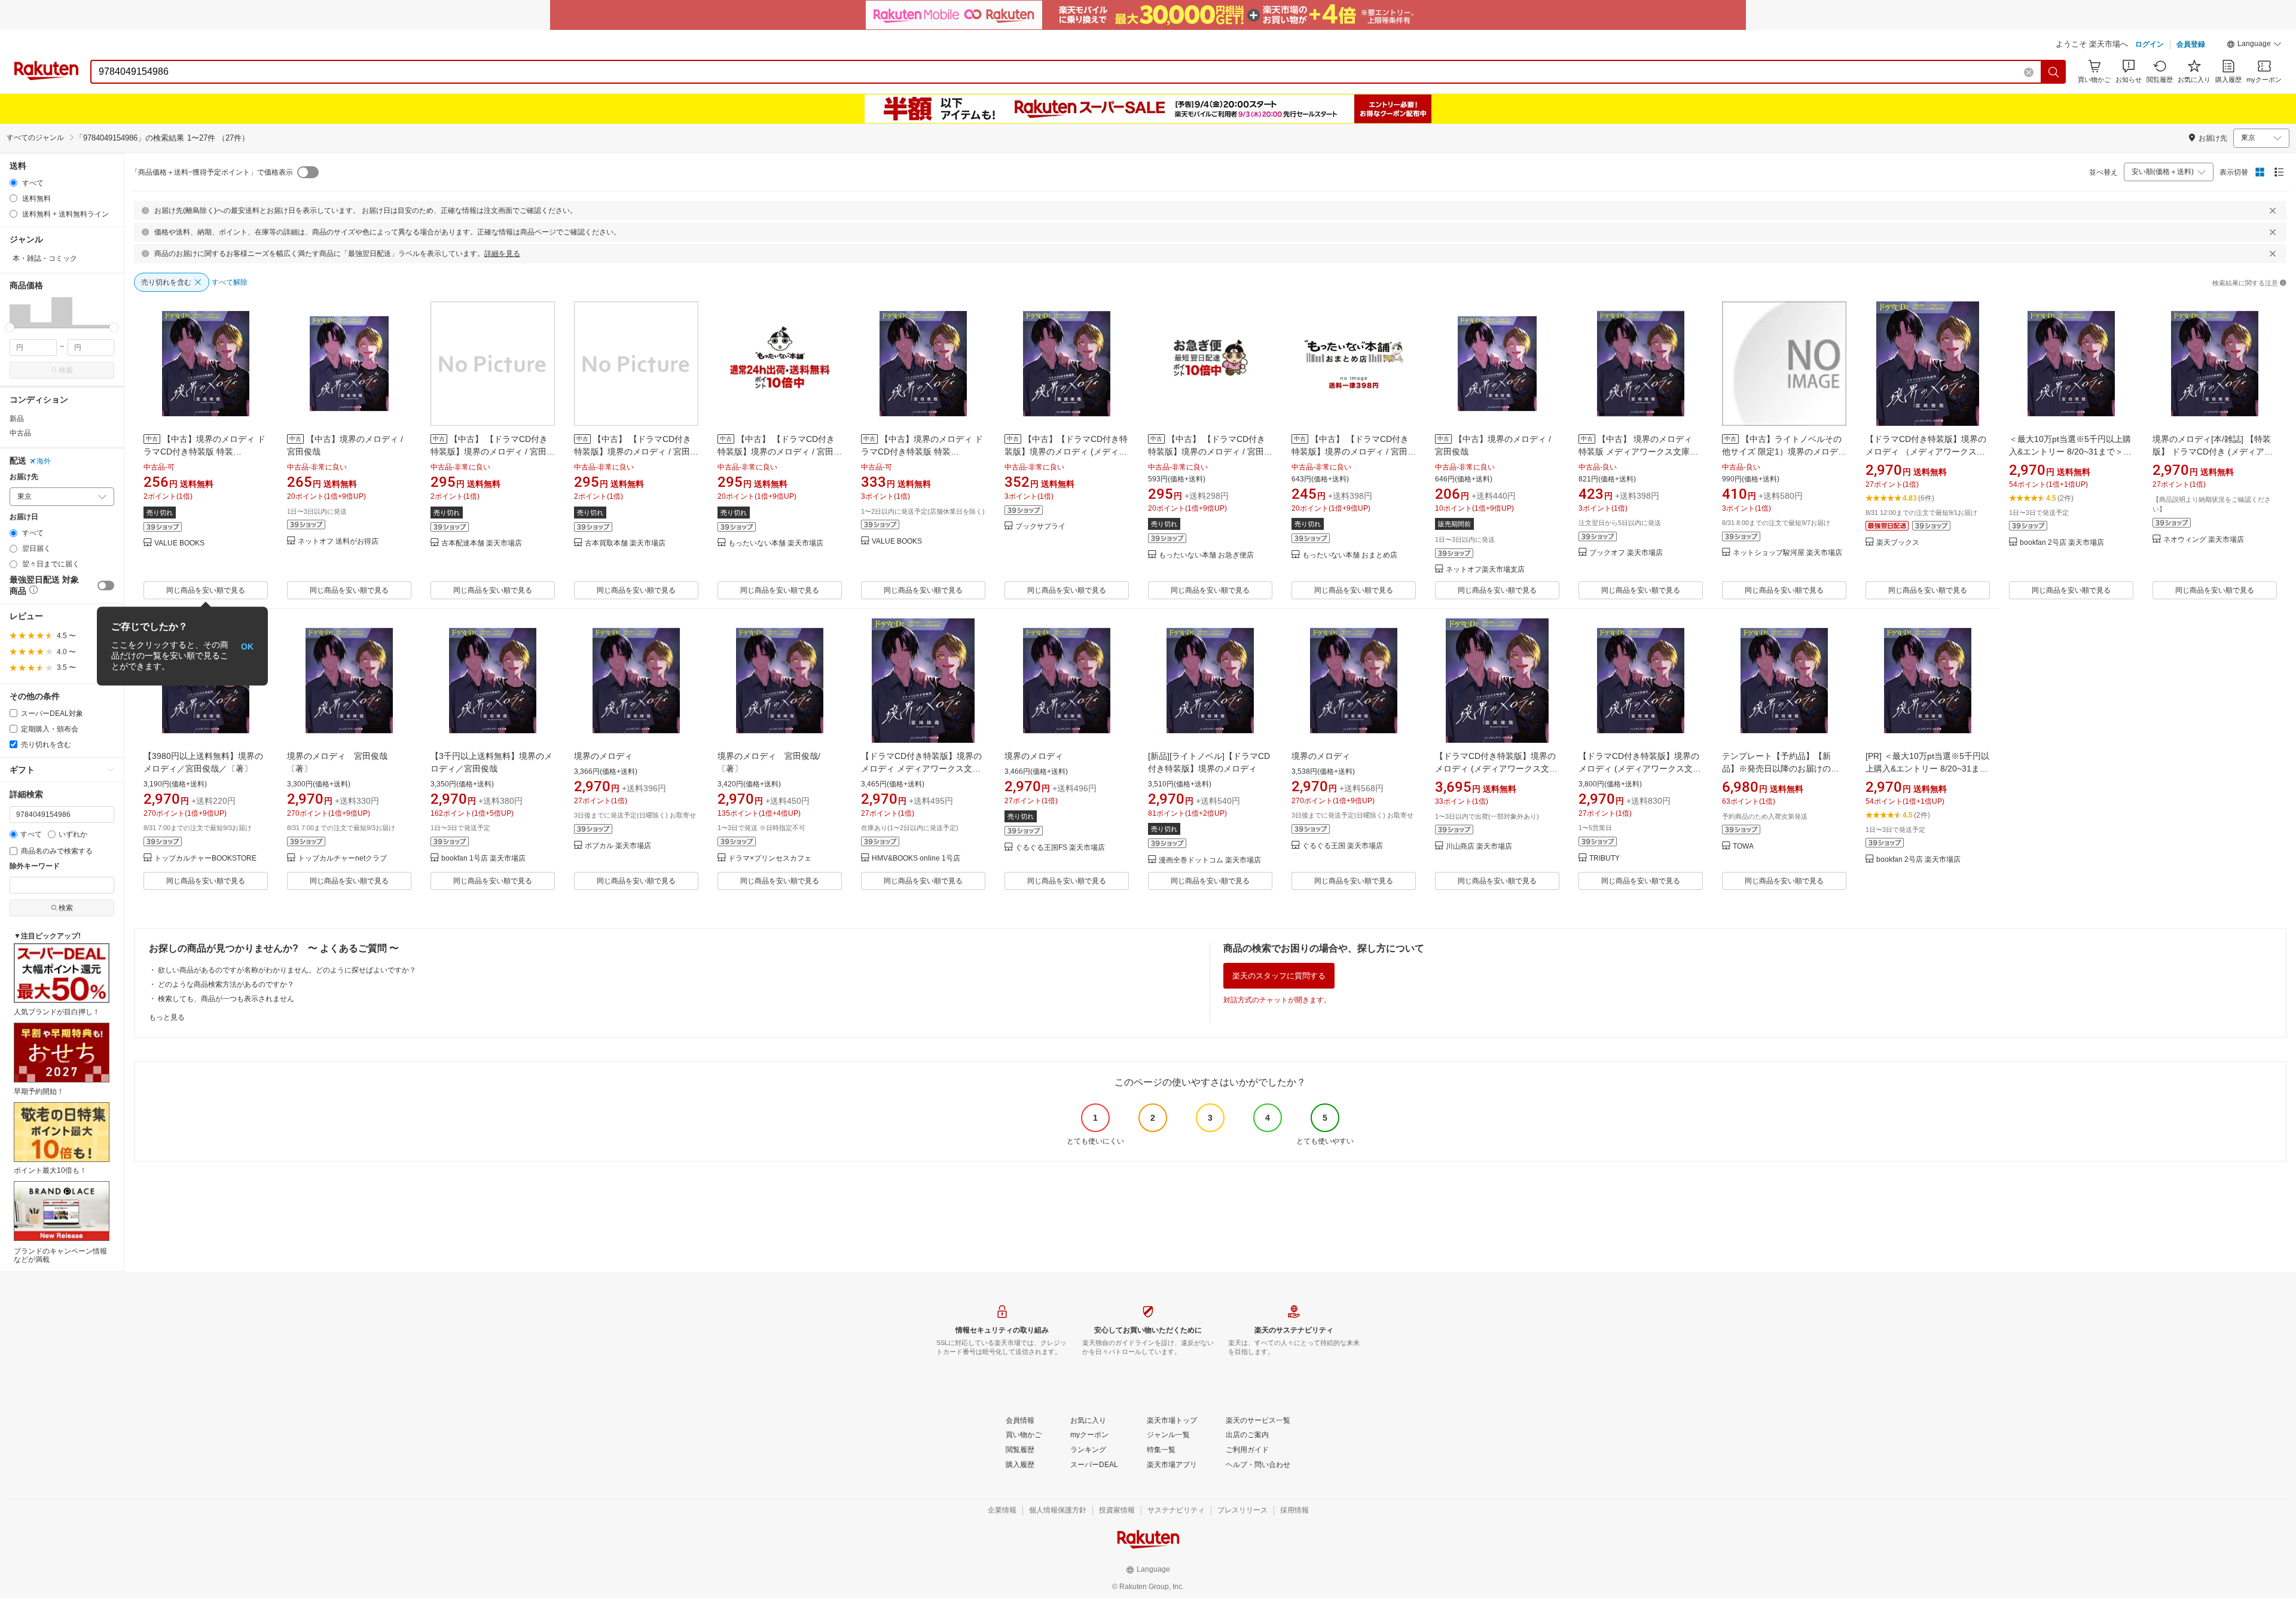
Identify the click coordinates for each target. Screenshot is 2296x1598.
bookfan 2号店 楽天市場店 (2062, 543)
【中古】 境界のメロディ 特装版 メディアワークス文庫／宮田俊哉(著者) (1639, 452)
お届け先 (24, 477)
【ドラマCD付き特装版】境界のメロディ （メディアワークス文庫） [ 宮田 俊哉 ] (1926, 452)
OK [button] (247, 646)
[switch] (106, 585)
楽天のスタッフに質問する (1279, 976)
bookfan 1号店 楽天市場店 (483, 859)
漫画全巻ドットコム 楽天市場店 (1210, 860)
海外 (44, 461)
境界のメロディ (603, 756)
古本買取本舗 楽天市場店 (625, 543)
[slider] (10, 327)
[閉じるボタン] (2273, 211)
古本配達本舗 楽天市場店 (482, 543)
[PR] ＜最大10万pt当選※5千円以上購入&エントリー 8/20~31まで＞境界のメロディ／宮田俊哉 (1927, 768)
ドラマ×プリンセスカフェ (770, 859)
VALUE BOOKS (179, 543)
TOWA (1743, 847)
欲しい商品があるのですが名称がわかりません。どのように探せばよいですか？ (287, 970)
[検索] (2054, 72)
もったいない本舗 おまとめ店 (1350, 555)
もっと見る (167, 1017)
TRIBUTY (1605, 859)
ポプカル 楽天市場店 (618, 846)
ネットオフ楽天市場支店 (1485, 570)
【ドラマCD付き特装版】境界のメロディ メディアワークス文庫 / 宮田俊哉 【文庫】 (923, 768)
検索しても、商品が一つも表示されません (226, 999)
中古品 (20, 433)
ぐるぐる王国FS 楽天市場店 (1060, 848)
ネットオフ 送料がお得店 (338, 542)
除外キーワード (35, 866)
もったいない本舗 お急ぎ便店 (1206, 555)
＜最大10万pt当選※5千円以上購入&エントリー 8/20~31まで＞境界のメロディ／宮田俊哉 (2070, 452)
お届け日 (24, 517)
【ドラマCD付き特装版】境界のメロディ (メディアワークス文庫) (1495, 768)
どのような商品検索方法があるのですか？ (226, 984)
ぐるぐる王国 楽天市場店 (1343, 846)
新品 (17, 419)
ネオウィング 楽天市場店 (2204, 540)
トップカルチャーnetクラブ (342, 859)
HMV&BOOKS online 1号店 (916, 859)
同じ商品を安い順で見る (206, 590)
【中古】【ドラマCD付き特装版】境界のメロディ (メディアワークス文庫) (1066, 452)
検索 (66, 370)
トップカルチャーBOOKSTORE (205, 859)
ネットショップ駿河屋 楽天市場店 (1787, 553)
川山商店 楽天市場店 (1479, 847)
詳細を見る (502, 254)
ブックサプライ (1040, 527)
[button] (2254, 45)
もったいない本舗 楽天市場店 (776, 543)
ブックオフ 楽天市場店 (1626, 553)
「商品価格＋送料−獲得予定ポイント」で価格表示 (212, 172)
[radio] (13, 183)
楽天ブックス (1898, 543)
